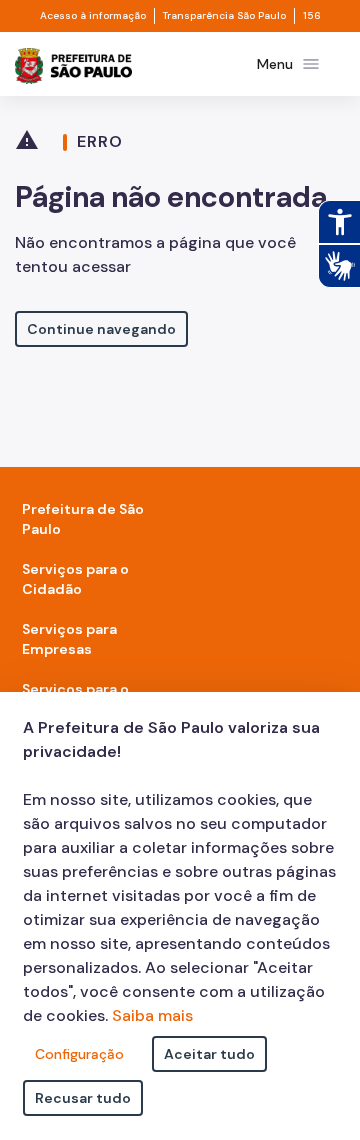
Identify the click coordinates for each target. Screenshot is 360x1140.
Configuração (79, 1054)
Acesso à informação (93, 16)
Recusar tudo (83, 1098)
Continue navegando (101, 329)
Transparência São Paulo (224, 16)
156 (312, 16)
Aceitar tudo (209, 1054)
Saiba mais (152, 1015)
